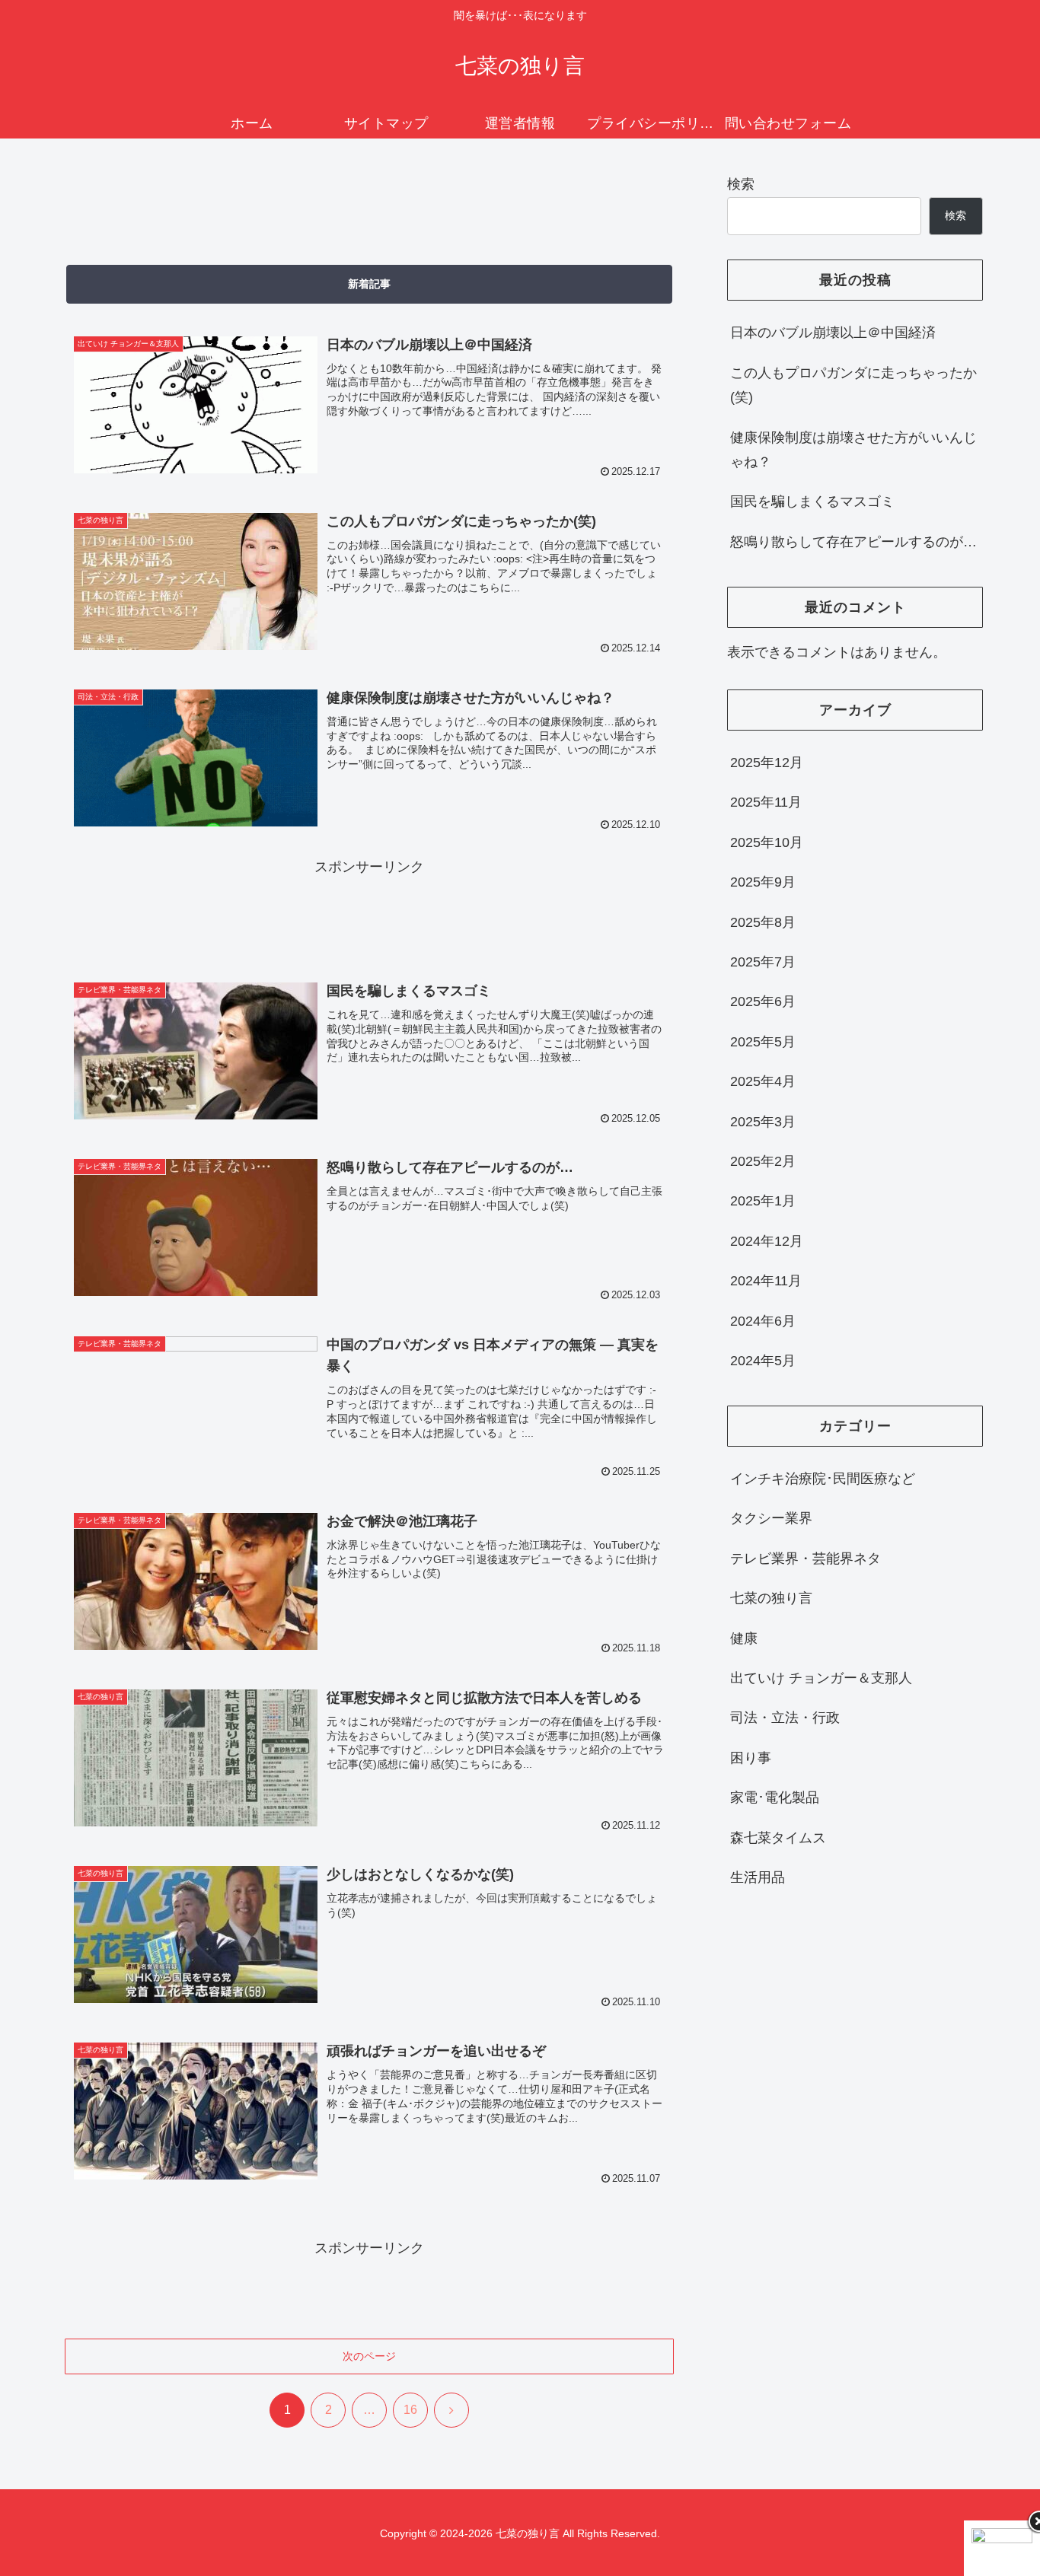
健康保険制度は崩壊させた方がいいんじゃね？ (853, 450)
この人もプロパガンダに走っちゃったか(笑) (853, 385)
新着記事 (369, 284)
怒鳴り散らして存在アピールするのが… (853, 542)
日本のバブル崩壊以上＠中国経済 (833, 333)
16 (410, 2410)
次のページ (369, 2356)
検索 (741, 184)
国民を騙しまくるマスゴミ (812, 502)
